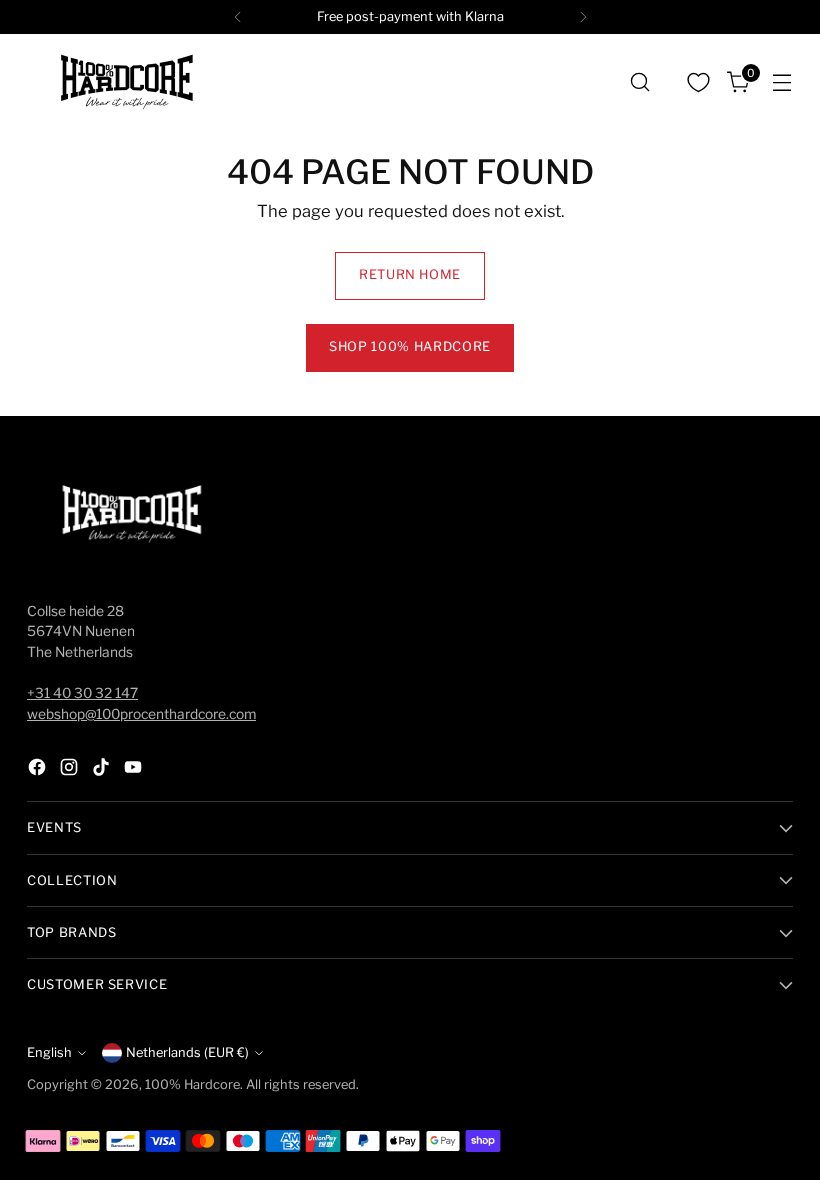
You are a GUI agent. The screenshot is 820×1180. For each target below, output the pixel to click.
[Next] (583, 17)
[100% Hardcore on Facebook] (39, 770)
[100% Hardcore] (127, 82)
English (49, 1052)
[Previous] (238, 17)
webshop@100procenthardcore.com (141, 714)
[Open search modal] (640, 82)
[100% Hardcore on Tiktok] (103, 770)
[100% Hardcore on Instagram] (71, 770)
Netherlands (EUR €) (187, 1052)
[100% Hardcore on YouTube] (135, 770)
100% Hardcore (192, 1084)
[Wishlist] (699, 82)
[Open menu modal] (782, 82)
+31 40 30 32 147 (82, 693)
